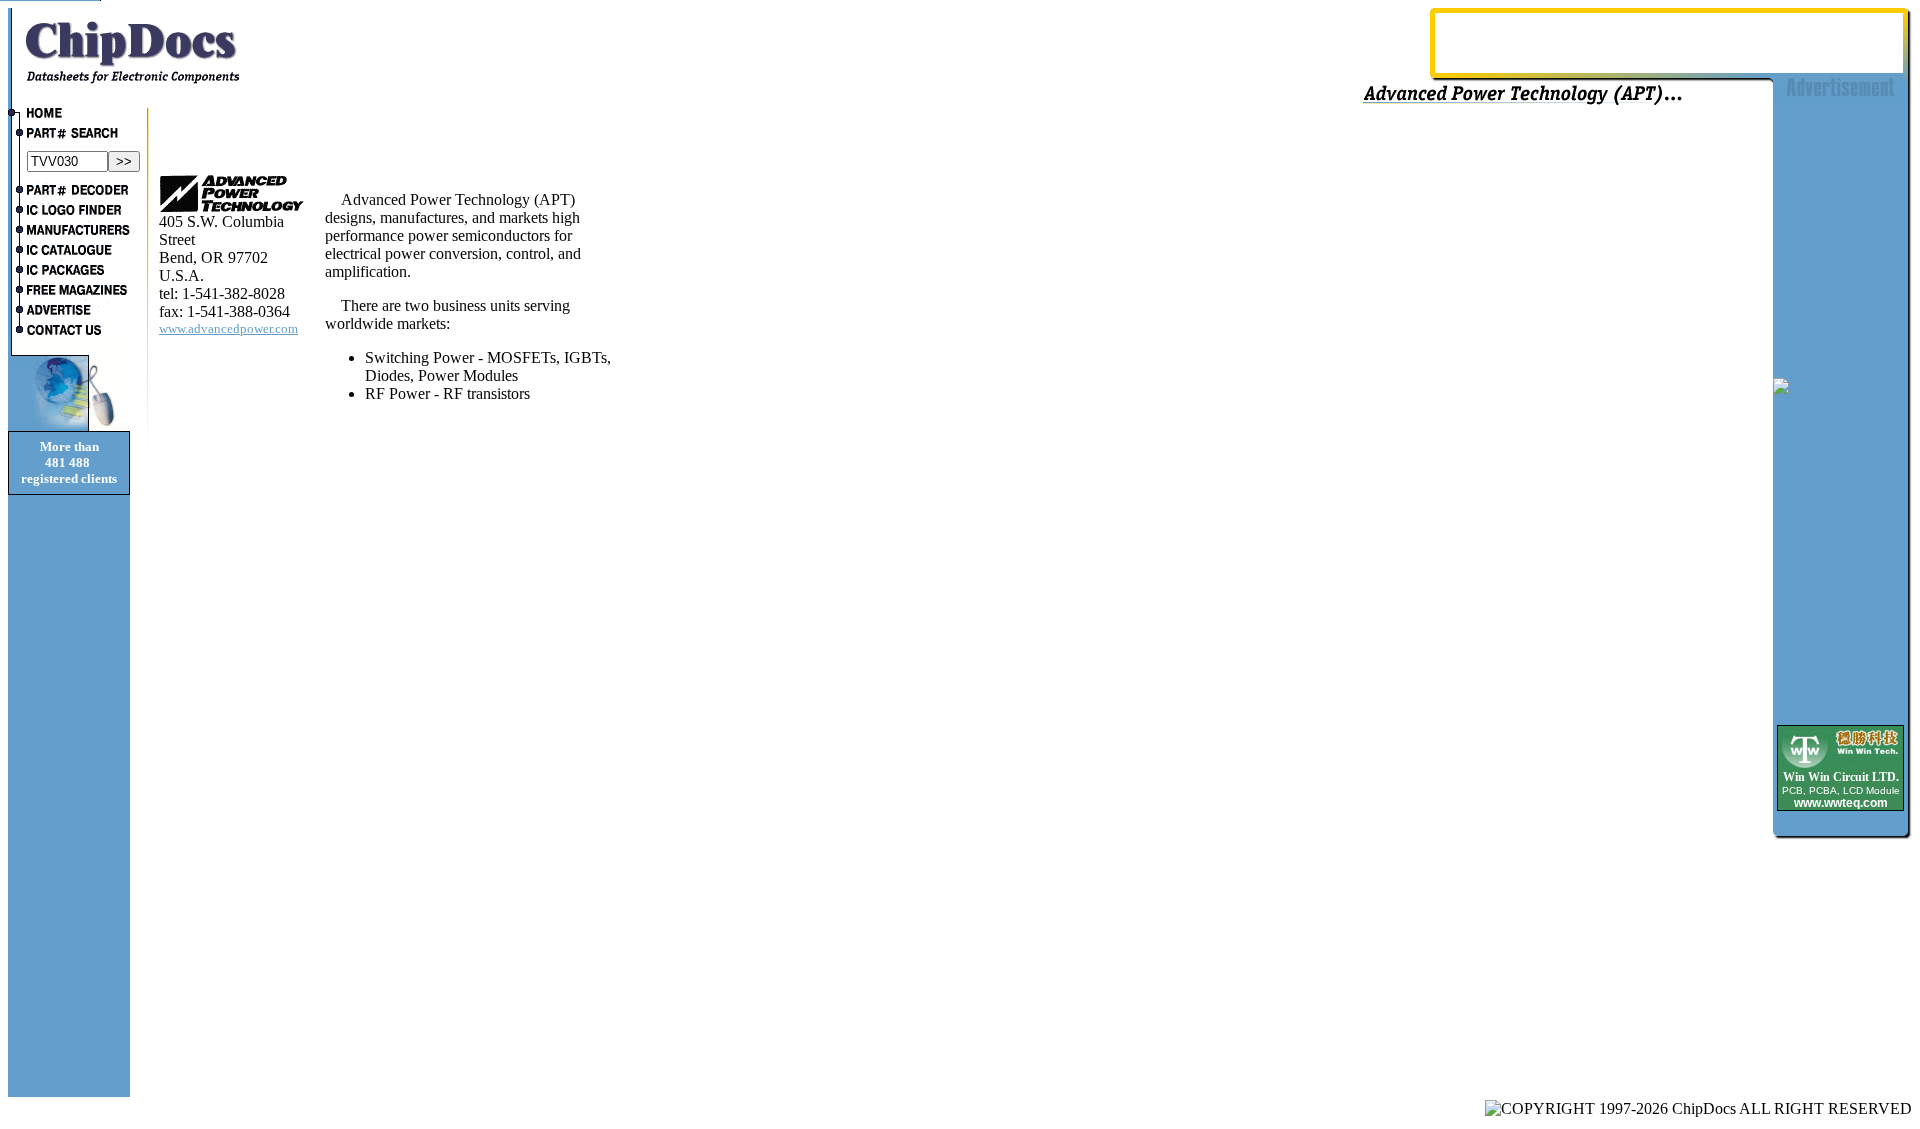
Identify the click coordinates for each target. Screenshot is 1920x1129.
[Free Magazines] (69, 292)
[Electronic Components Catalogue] (69, 252)
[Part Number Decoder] (69, 192)
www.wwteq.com (1841, 803)
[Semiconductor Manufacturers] (69, 232)
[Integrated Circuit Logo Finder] (69, 212)
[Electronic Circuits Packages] (69, 272)
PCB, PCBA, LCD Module (1841, 790)
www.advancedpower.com (228, 328)
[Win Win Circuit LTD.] (1840, 766)
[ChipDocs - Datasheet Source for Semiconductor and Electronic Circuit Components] (69, 115)
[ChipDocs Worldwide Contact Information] (69, 330)
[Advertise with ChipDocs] (69, 312)
